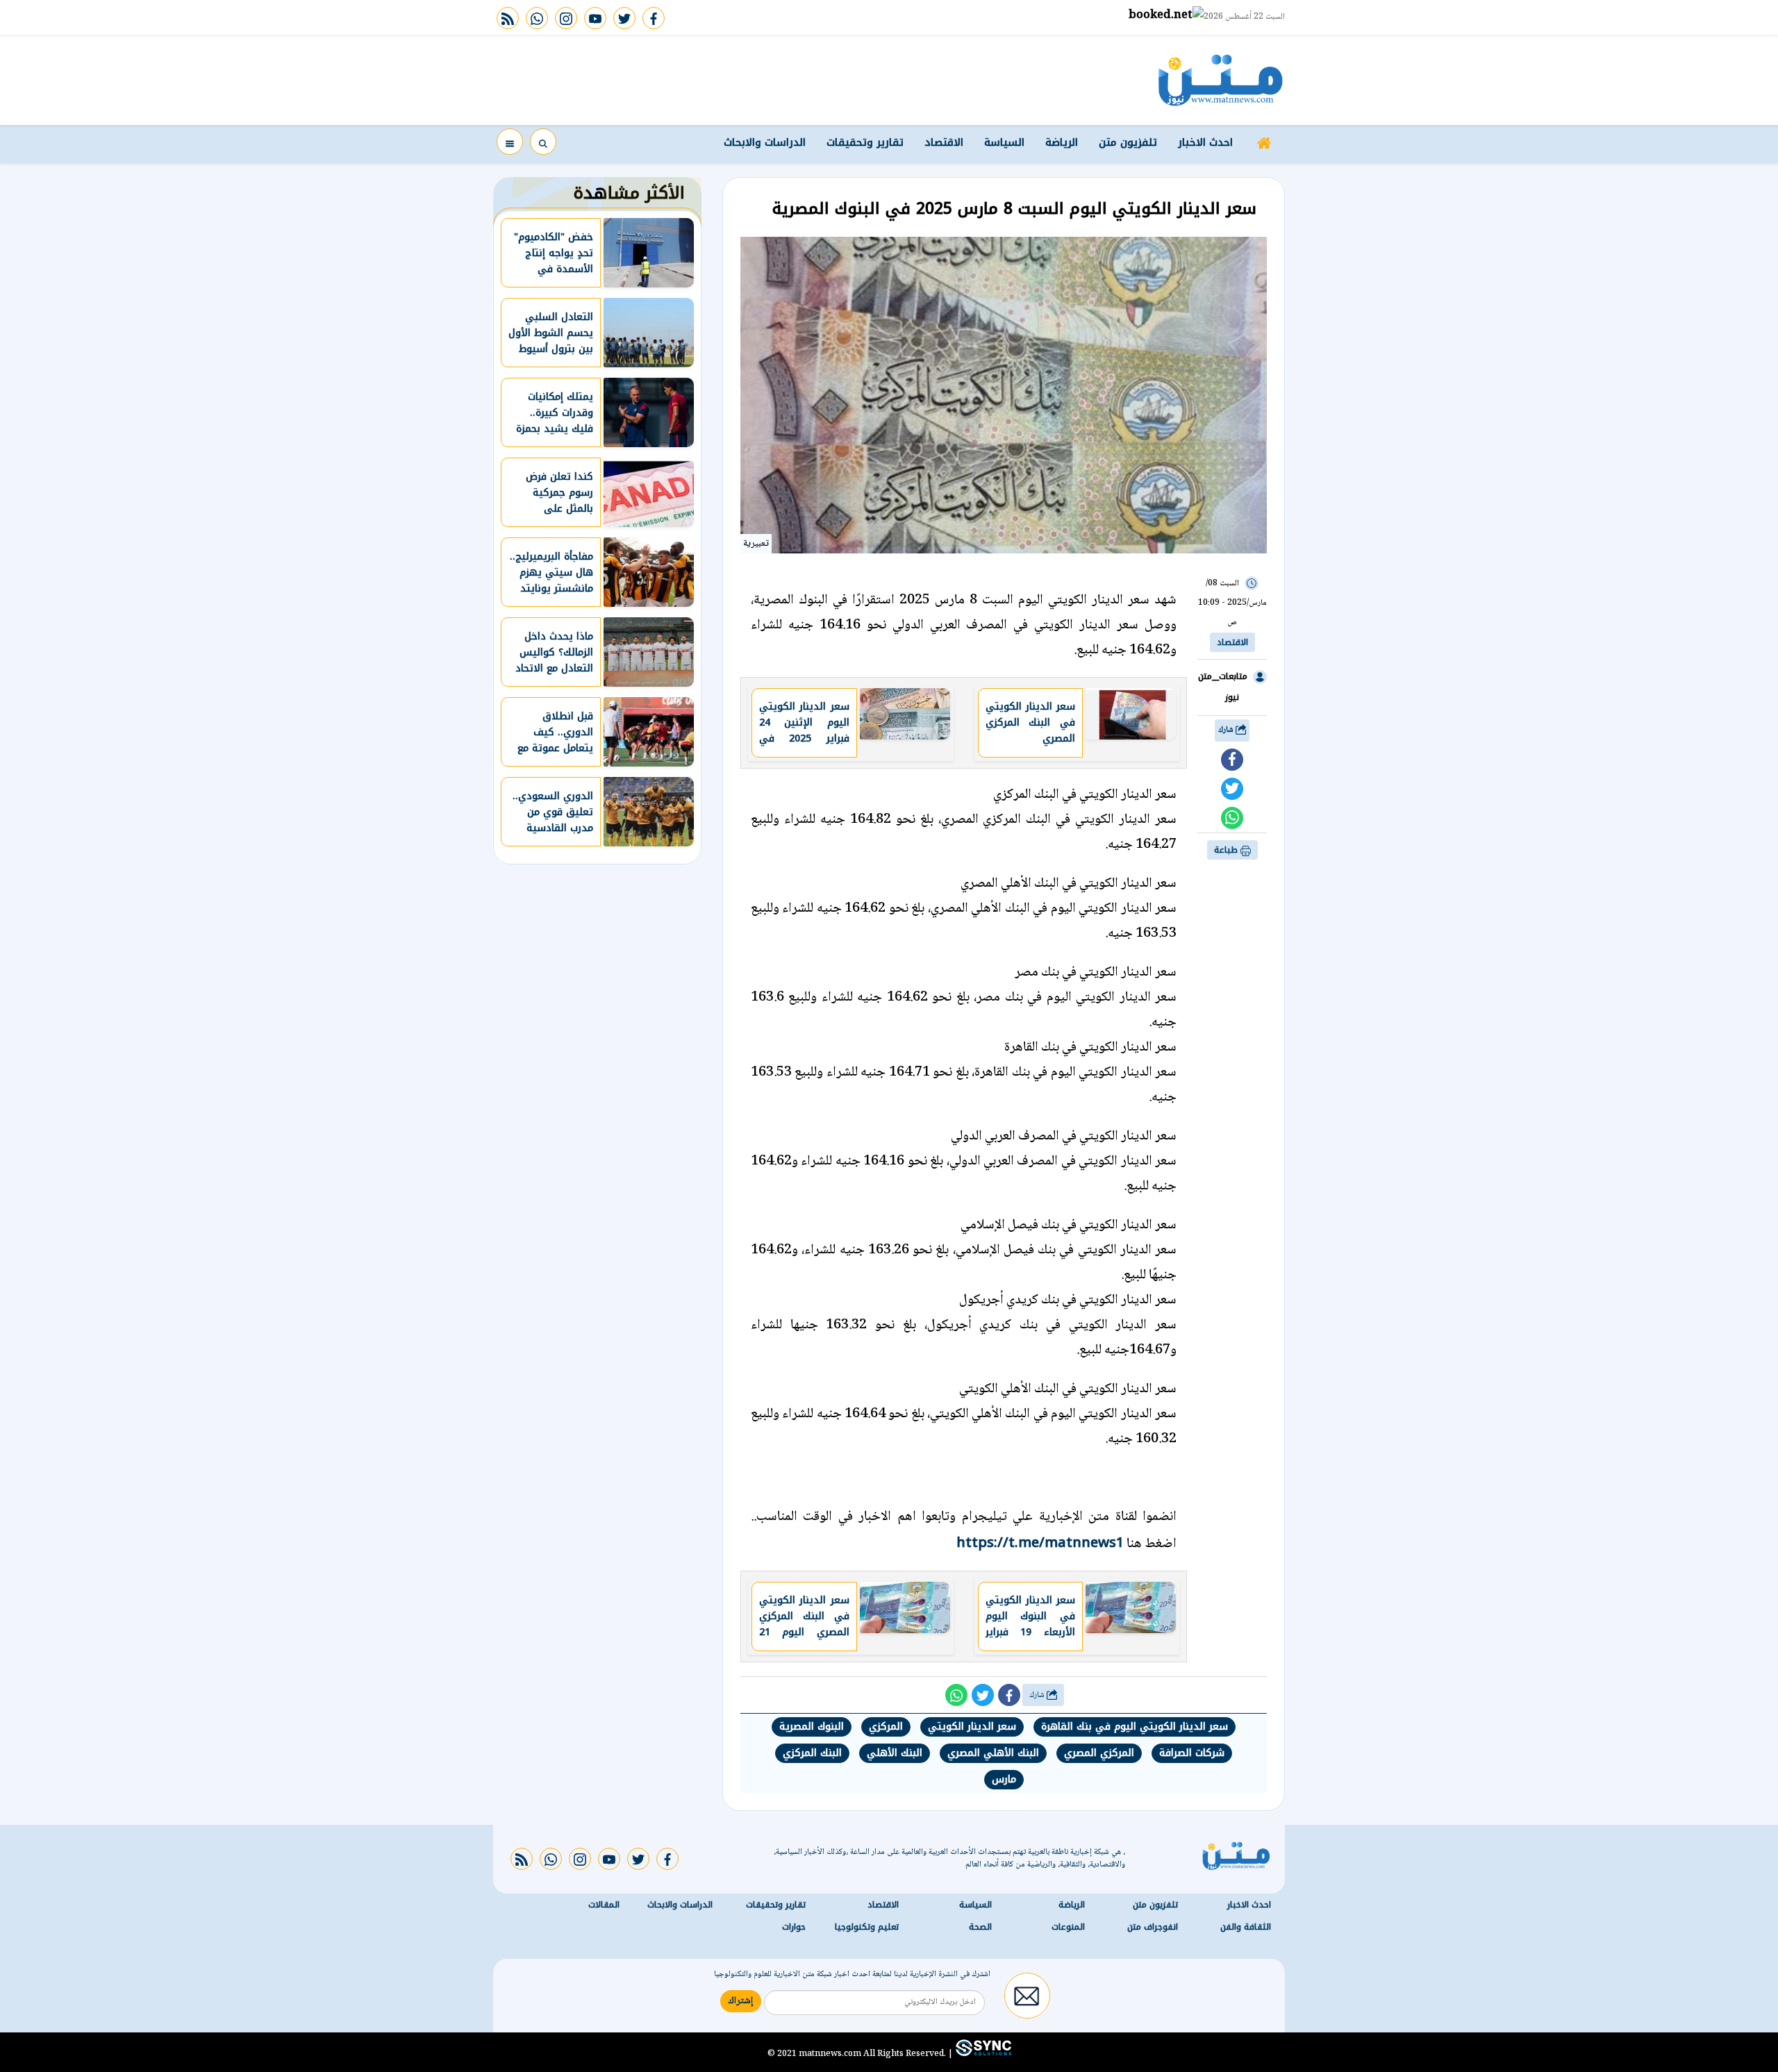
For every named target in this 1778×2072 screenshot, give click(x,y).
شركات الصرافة (1192, 1753)
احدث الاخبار (1205, 142)
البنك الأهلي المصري (993, 1753)
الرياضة (1062, 142)
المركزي (886, 1727)
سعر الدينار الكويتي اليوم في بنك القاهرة (1135, 1727)
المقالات (604, 1905)
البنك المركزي (812, 1753)
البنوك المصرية (812, 1727)
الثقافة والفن (1246, 1927)
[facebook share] (1232, 760)
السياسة (1004, 142)
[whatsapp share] (1232, 818)
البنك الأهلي (895, 1753)
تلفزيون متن (1128, 142)
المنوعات (1068, 1927)
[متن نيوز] (1221, 80)
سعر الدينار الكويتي (972, 1727)
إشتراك (741, 2001)
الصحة (980, 1927)
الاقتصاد (944, 142)
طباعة (1227, 850)
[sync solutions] (982, 2053)
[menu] (510, 142)
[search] (543, 142)
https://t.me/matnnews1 (1040, 1542)
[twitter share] (1232, 789)
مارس (1004, 1779)
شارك (1227, 730)
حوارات (794, 1927)
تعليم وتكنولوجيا (867, 1927)
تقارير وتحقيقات (865, 142)
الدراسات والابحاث (765, 142)
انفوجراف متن (1153, 1927)
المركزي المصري (1099, 1753)
